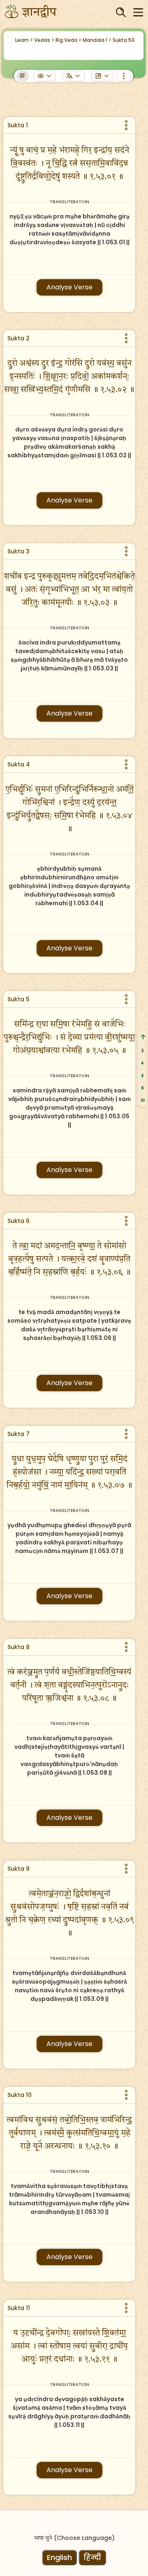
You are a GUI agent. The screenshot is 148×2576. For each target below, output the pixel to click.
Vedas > (44, 40)
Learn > (24, 40)
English (59, 2557)
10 (142, 1100)
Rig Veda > (68, 40)
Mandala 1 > (97, 40)
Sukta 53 (124, 40)
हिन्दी (92, 2557)
